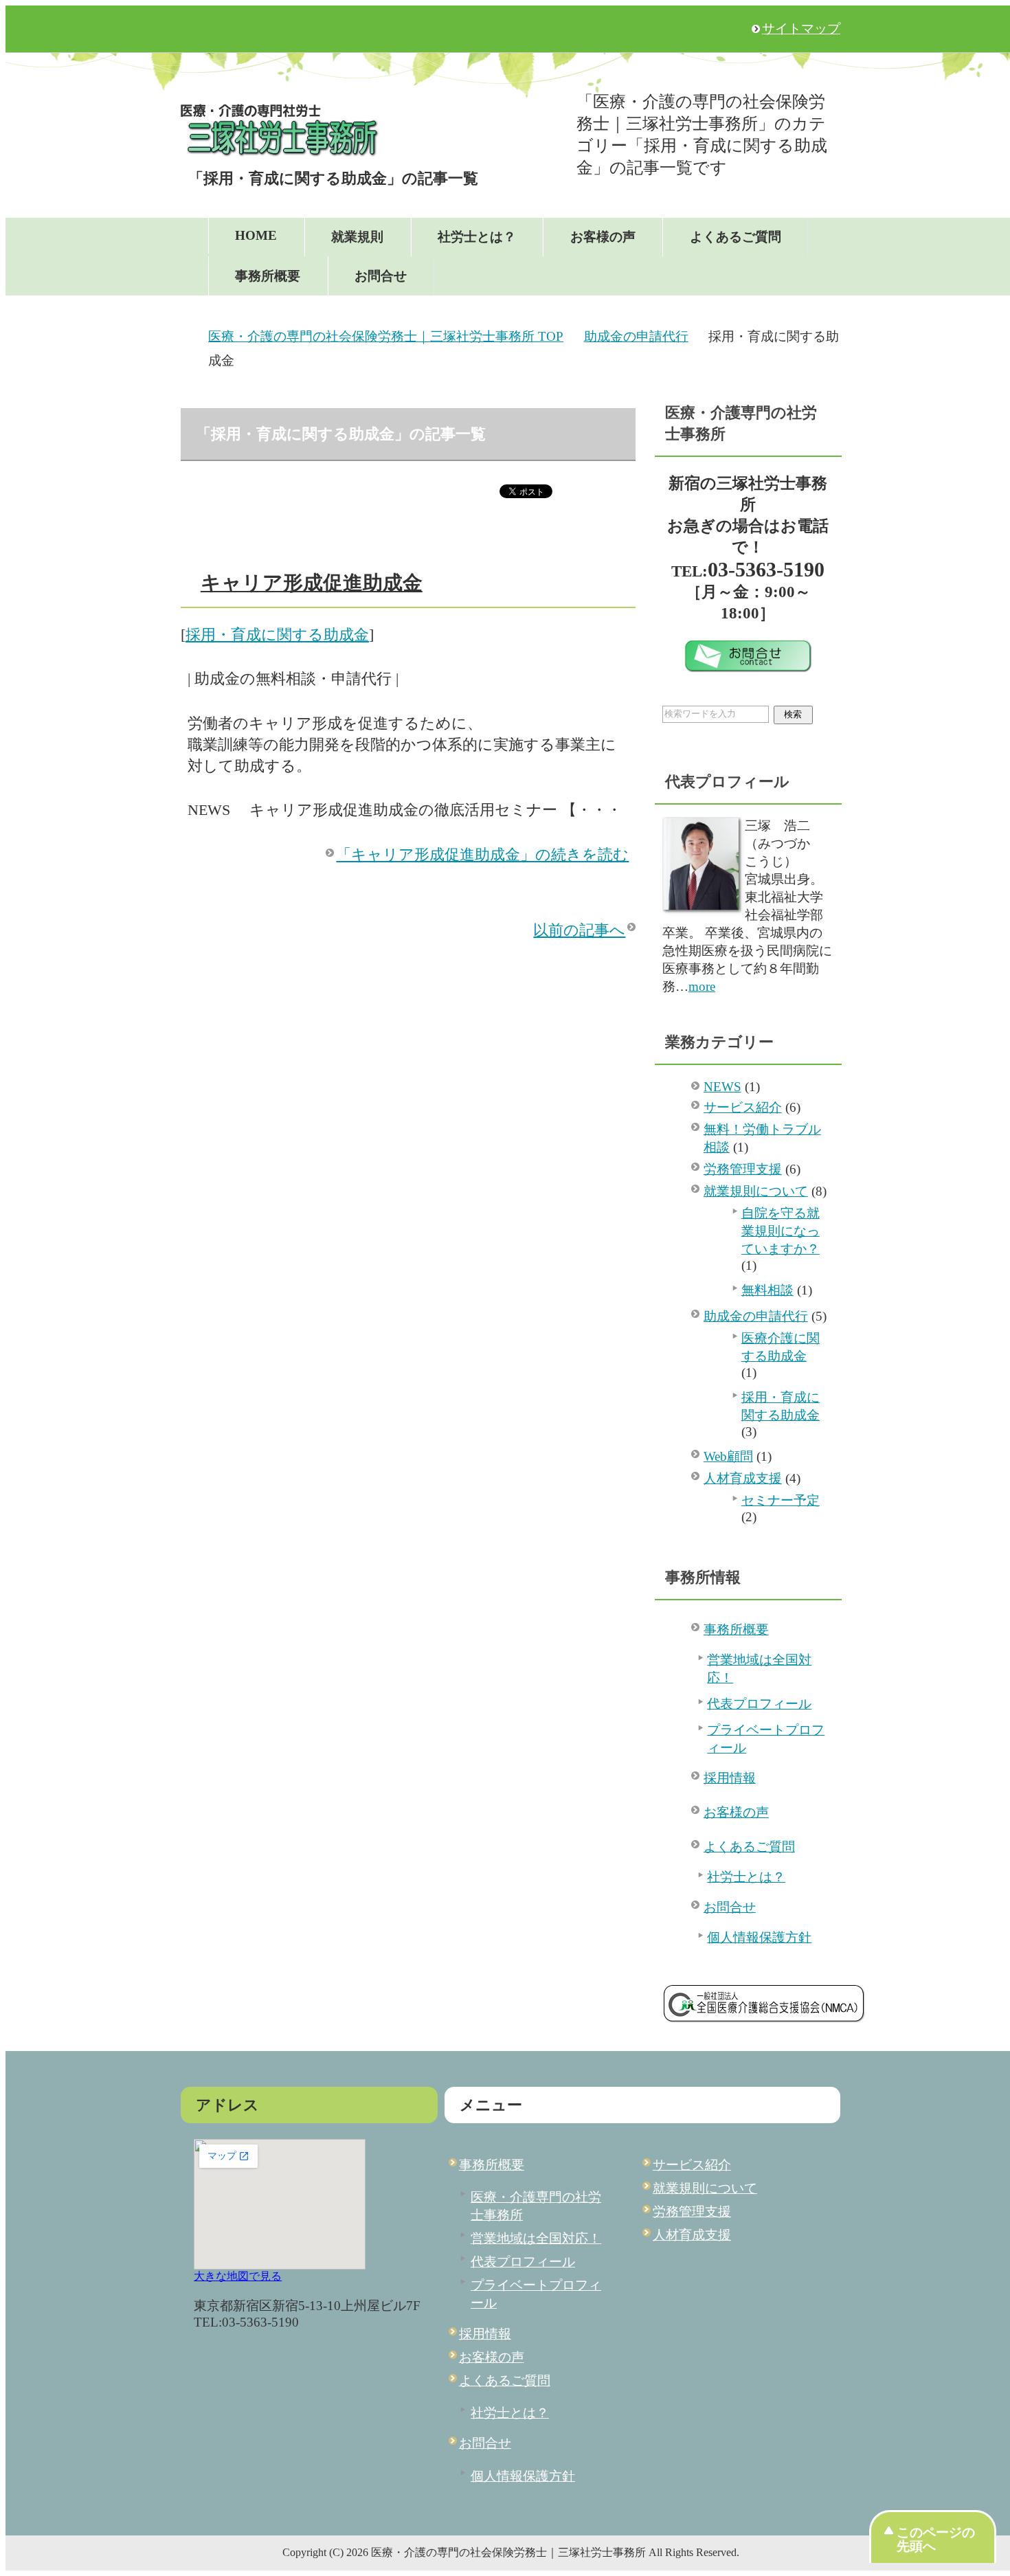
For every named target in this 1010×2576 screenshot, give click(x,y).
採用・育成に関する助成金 (277, 635)
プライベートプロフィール (766, 1739)
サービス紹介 (743, 1107)
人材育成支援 (743, 1478)
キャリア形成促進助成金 (312, 583)
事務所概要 (268, 276)
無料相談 (767, 1290)
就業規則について (756, 1191)
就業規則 (357, 237)
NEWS (722, 1087)
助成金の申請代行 (756, 1316)
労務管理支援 (743, 1169)
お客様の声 (603, 237)
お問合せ (381, 276)
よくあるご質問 (736, 237)
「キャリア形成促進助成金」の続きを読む (482, 854)
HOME (256, 235)
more (702, 986)
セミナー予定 (781, 1500)
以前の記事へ (579, 930)
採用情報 (730, 1778)
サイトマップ (801, 29)
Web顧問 (728, 1456)
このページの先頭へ (936, 2539)
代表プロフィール (759, 1704)
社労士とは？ (477, 237)
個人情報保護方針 (759, 1937)
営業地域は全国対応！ (759, 1669)
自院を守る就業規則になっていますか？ (781, 1231)
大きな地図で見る (238, 2276)
